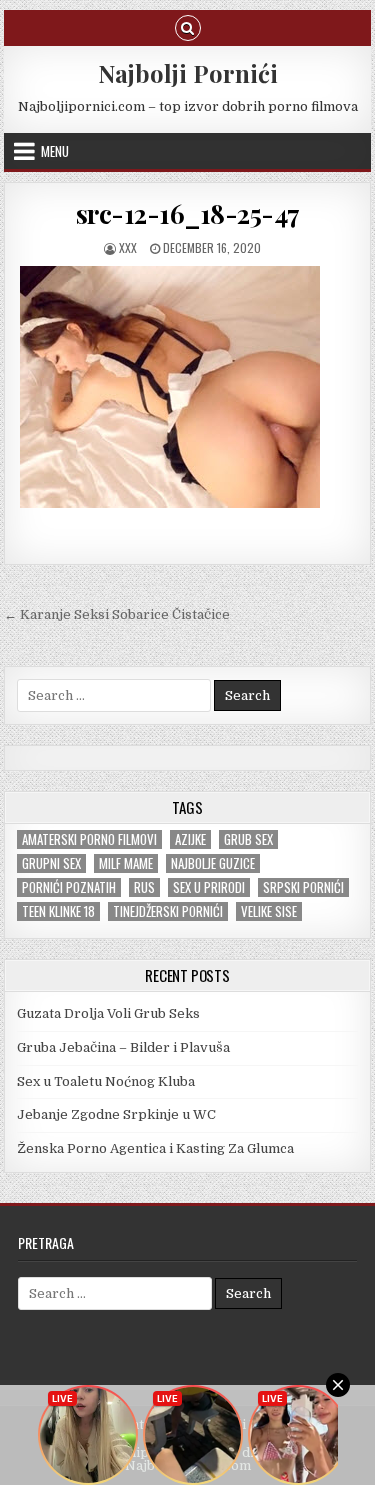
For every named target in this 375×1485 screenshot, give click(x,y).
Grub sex (248, 839)
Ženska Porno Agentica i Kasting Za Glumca (155, 1148)
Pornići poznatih (69, 887)
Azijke (190, 839)
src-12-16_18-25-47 (188, 213)
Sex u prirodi (209, 887)
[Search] (188, 26)
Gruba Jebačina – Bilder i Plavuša (123, 1047)
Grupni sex (51, 863)
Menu (55, 151)
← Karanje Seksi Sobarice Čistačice (117, 614)
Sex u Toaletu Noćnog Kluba (106, 1081)
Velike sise (269, 911)
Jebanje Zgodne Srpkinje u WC (116, 1114)
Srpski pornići (303, 887)
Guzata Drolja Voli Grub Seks (108, 1013)
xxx (128, 247)
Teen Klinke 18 (58, 911)
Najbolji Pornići (188, 73)
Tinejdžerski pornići (168, 911)
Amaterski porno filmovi (89, 839)
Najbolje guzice (213, 863)
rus (144, 887)
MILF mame (126, 863)
